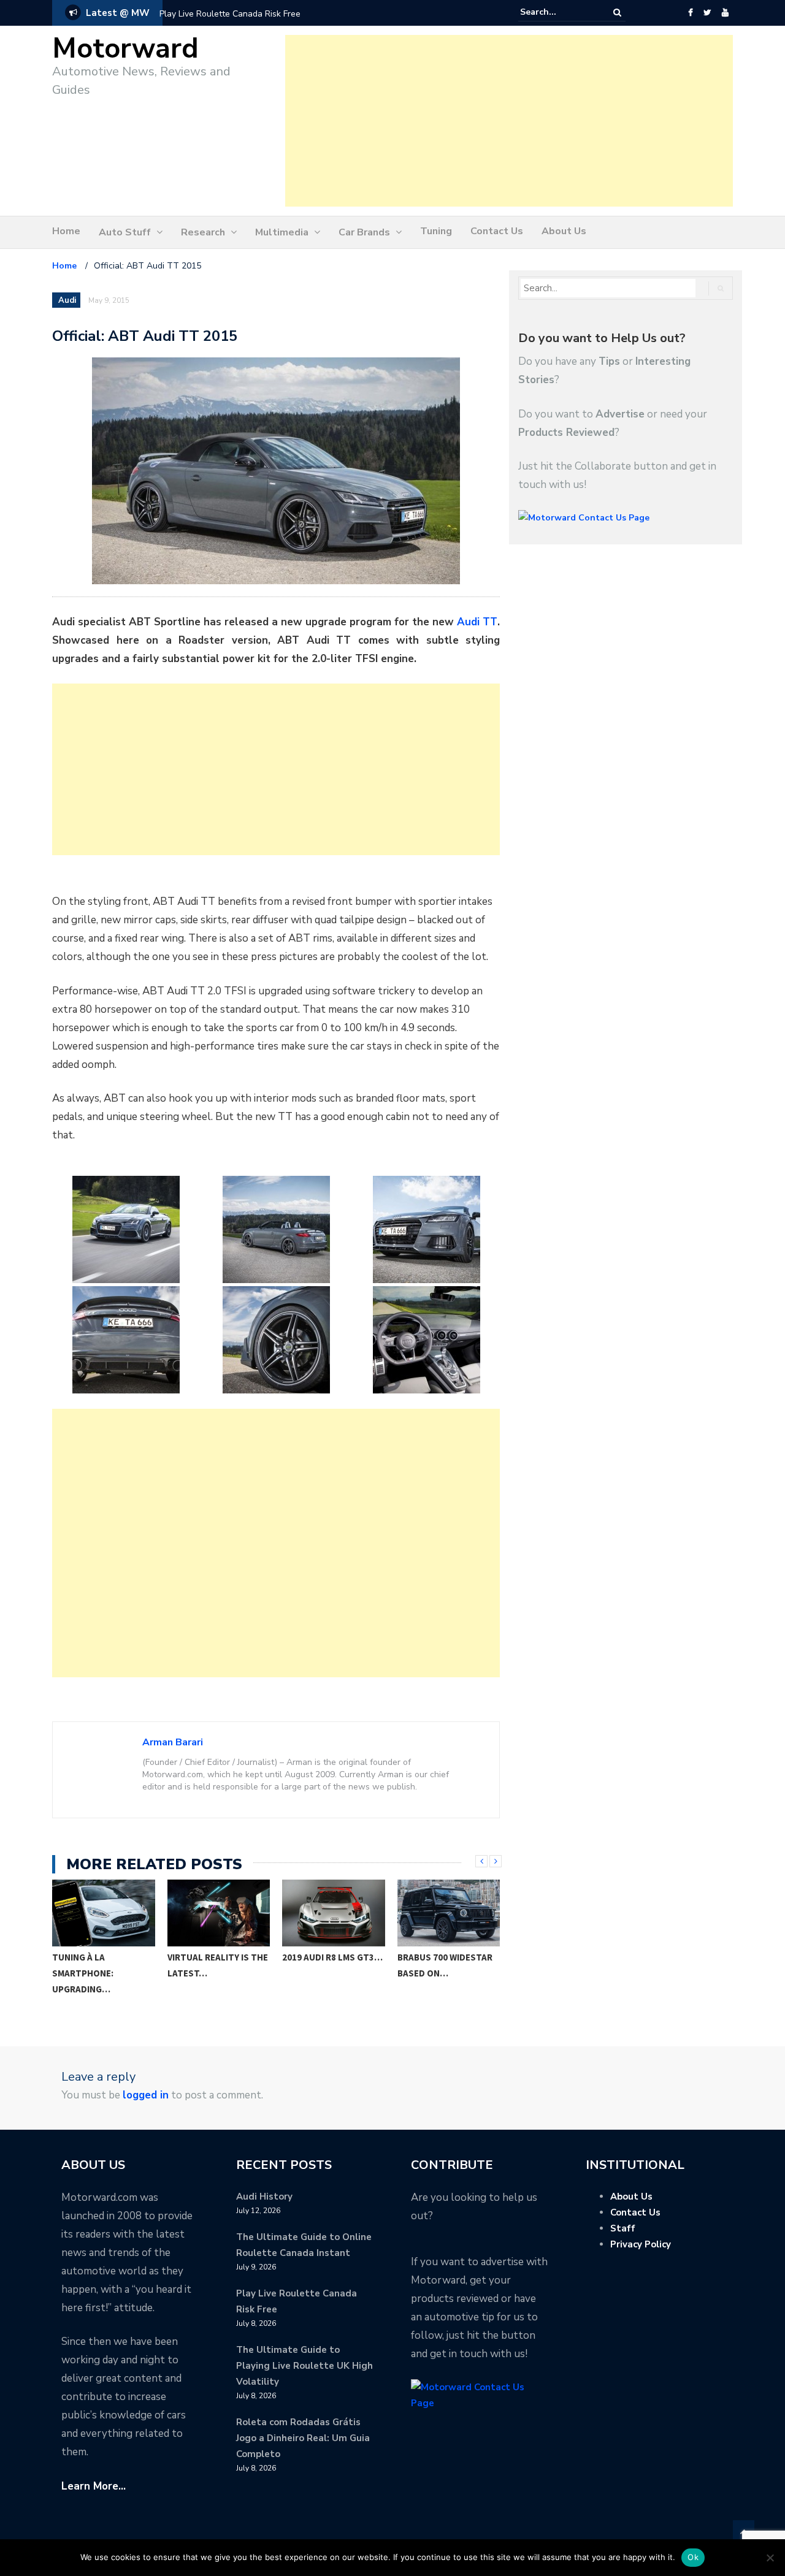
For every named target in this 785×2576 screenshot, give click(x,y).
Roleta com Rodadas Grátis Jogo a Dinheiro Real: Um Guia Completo (303, 2438)
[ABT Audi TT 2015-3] (426, 1229)
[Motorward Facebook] (690, 13)
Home (66, 231)
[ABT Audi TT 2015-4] (126, 1340)
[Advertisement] (509, 121)
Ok (693, 2557)
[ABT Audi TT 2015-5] (276, 1340)
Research (203, 232)
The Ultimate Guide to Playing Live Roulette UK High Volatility (304, 2366)
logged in (146, 2095)
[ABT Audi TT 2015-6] (426, 1340)
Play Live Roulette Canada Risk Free (230, 14)
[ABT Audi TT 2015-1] (126, 1229)
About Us (564, 231)
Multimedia (282, 232)
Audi (67, 300)
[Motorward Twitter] (707, 13)
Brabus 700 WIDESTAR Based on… (445, 1965)
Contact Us (497, 231)
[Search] (617, 13)
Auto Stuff (125, 232)
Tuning (436, 231)
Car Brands (364, 232)
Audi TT (477, 622)
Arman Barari (173, 1742)
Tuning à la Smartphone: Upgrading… (83, 1973)
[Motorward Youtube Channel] (725, 13)
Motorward (125, 49)
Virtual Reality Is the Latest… (218, 1965)
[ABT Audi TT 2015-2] (276, 1229)
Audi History (264, 2197)
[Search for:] (557, 12)
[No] (770, 2558)
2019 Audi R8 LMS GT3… (332, 1957)
